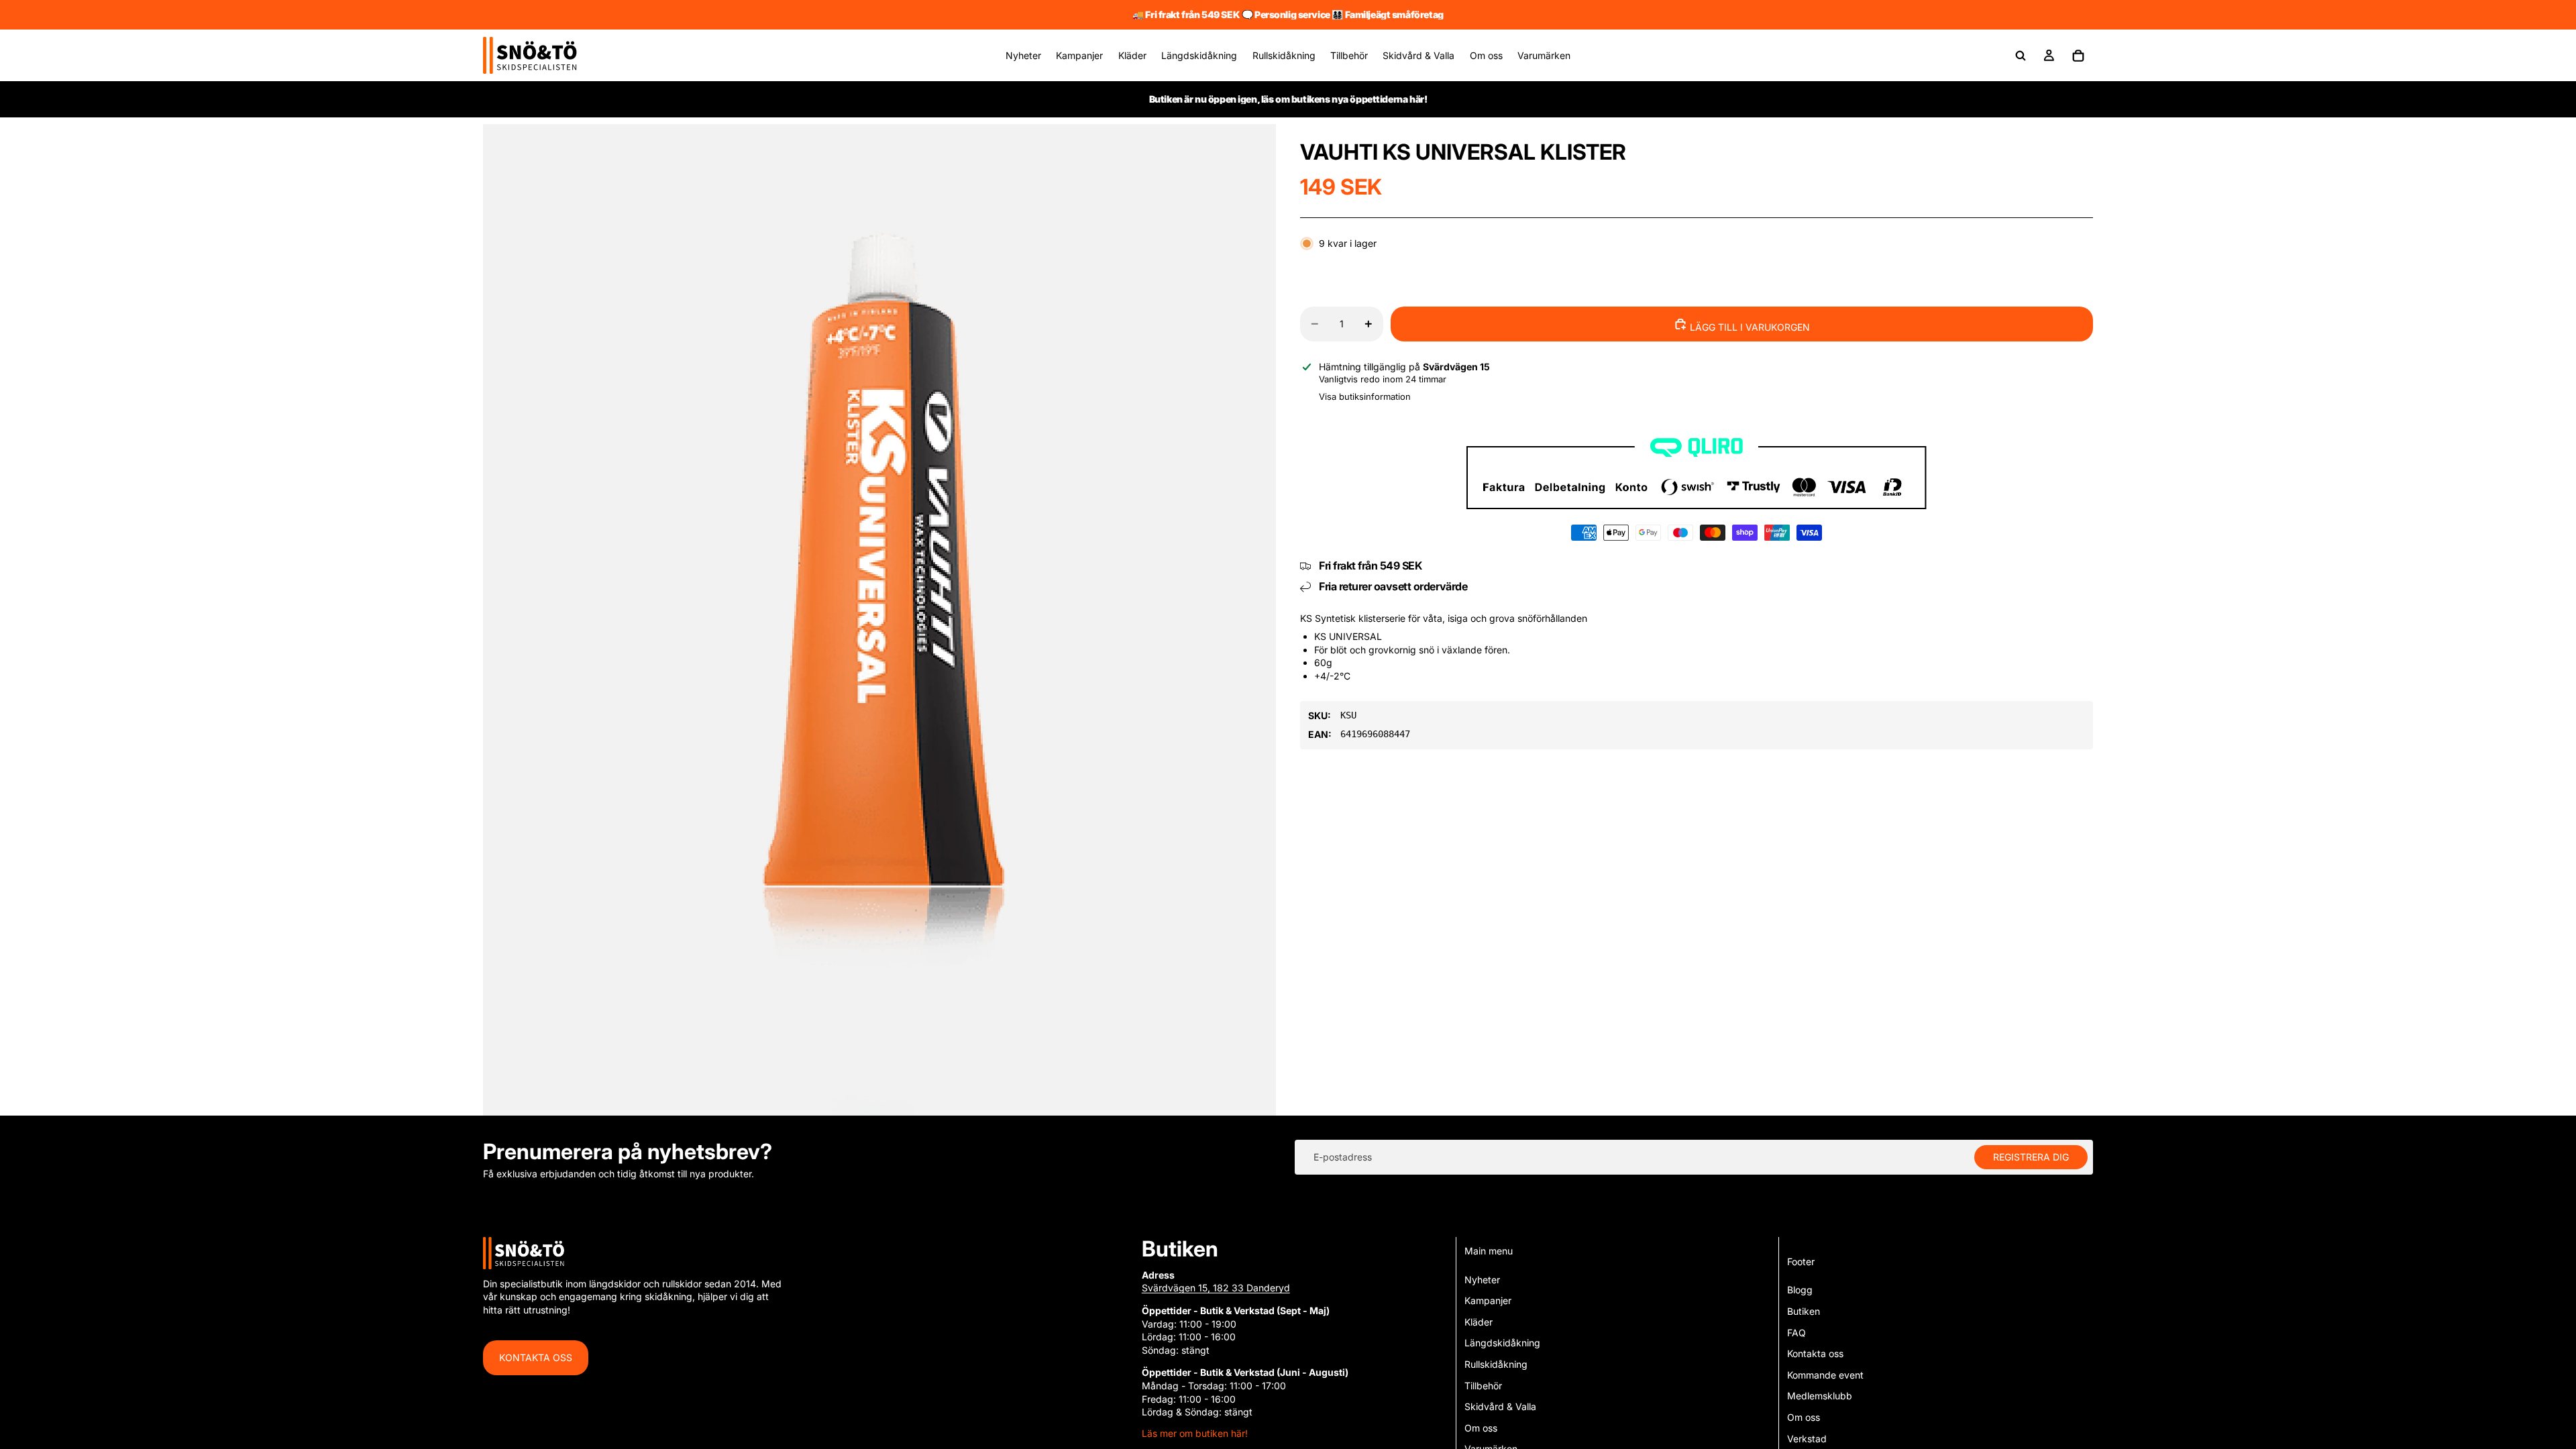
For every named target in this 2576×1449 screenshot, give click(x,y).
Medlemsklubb (1820, 1396)
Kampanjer (1488, 1300)
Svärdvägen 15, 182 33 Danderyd (1216, 1288)
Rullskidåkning (1496, 1364)
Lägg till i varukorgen (1749, 327)
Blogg (1800, 1290)
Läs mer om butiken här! (1195, 1433)
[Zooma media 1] (879, 620)
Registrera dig (2031, 1157)
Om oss (1481, 1428)
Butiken (1804, 1311)
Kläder (1479, 1322)
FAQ (1796, 1333)
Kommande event (1825, 1375)
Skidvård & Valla (1500, 1406)
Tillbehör (1483, 1386)
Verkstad (1807, 1439)
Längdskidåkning (1502, 1343)
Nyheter (1482, 1280)
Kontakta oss (536, 1357)
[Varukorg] (2078, 56)
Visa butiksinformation (1365, 396)
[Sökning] (2021, 56)
